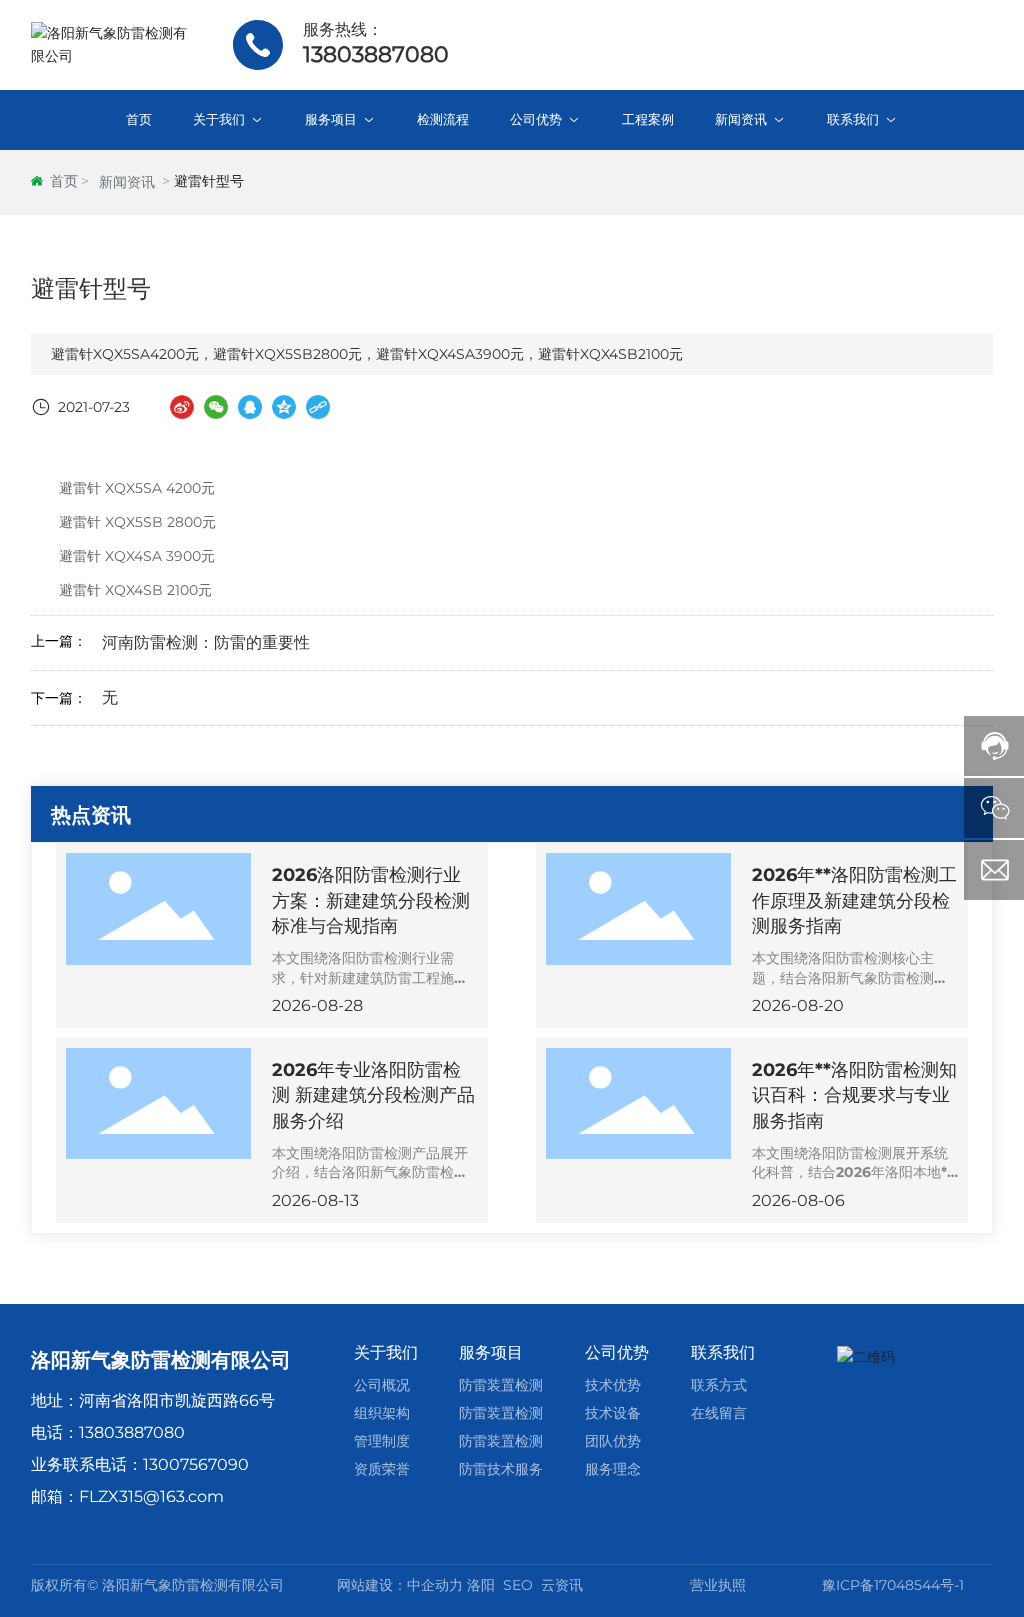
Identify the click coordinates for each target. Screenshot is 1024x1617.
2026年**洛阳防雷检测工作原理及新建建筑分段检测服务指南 (854, 900)
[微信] (216, 407)
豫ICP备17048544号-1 (893, 1585)
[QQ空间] (284, 407)
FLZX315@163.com (151, 1496)
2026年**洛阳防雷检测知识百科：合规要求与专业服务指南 (854, 1095)
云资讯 (562, 1585)
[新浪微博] (182, 407)
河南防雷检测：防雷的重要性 (206, 642)
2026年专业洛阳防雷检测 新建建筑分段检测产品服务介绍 (373, 1095)
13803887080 (376, 54)
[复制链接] (318, 407)
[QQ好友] (250, 407)
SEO (518, 1585)
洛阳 (481, 1585)
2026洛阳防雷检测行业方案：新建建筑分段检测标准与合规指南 (371, 900)
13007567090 (196, 1464)
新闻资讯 (127, 182)
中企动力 (435, 1585)
